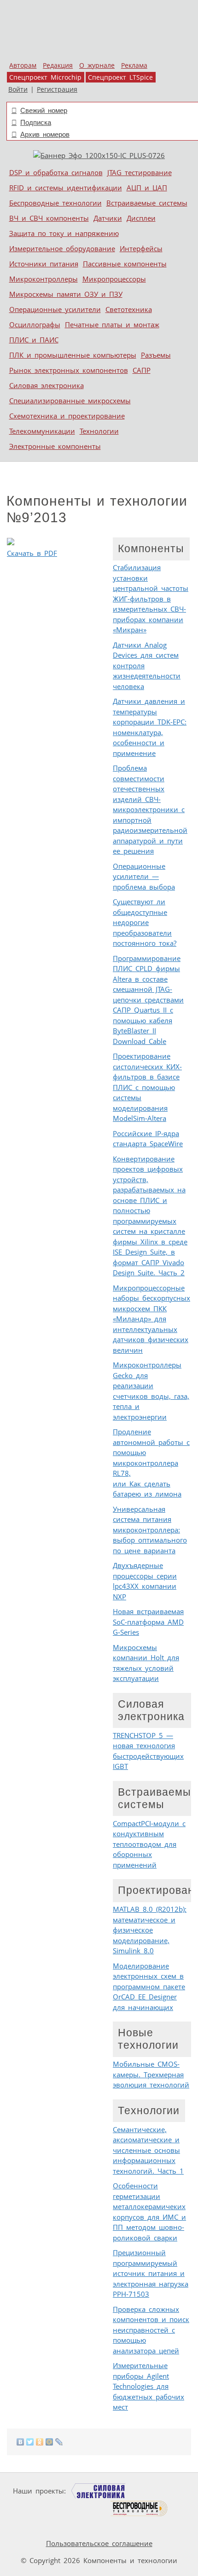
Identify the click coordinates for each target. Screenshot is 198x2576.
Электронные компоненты (55, 446)
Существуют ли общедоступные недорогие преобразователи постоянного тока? (145, 922)
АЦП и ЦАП (147, 188)
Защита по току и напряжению (64, 233)
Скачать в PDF (32, 553)
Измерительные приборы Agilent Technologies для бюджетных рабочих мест (148, 2386)
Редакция (58, 65)
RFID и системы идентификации (66, 188)
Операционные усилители (55, 309)
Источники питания (44, 264)
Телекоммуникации (42, 431)
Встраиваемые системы (147, 203)
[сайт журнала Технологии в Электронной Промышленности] (158, 2491)
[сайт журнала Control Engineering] (37, 2526)
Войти (18, 89)
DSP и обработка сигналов (56, 172)
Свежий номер (44, 110)
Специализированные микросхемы (70, 401)
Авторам (23, 65)
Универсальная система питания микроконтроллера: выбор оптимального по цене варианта (150, 1530)
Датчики (108, 218)
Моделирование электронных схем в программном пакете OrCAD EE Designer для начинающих (149, 1987)
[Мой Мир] (49, 2442)
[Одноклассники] (40, 2442)
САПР (142, 370)
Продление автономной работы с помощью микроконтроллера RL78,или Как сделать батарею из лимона (151, 1463)
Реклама (134, 65)
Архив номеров (45, 134)
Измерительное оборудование (62, 248)
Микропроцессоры (114, 279)
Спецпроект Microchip (45, 77)
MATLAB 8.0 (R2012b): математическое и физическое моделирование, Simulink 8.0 (150, 1930)
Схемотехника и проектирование (67, 416)
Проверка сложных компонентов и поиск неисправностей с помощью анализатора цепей (151, 2330)
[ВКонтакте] (20, 2442)
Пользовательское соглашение (99, 2543)
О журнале (97, 65)
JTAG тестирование (140, 172)
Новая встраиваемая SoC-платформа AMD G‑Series (148, 1622)
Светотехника (129, 309)
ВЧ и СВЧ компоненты (49, 218)
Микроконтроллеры (44, 279)
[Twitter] (30, 2442)
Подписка (36, 122)
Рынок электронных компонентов (69, 370)
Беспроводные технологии (55, 203)
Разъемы (156, 355)
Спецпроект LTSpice (120, 77)
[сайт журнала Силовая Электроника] (99, 2491)
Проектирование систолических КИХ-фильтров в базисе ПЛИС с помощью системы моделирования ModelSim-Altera (147, 1087)
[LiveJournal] (59, 2442)
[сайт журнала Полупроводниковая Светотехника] (66, 2508)
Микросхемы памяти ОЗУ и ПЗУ (66, 294)
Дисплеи (141, 218)
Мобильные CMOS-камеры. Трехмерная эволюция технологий (151, 2074)
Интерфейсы (141, 248)
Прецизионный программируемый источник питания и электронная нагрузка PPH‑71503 (151, 2273)
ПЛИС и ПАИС (34, 340)
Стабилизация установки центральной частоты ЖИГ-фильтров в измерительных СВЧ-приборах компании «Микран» (151, 598)
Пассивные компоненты (125, 264)
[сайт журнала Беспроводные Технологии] (139, 2508)
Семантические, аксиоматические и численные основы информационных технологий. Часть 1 (148, 2150)
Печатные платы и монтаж (112, 324)
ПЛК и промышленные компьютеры (73, 355)
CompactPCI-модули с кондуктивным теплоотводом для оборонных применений (149, 1844)
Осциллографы (35, 324)
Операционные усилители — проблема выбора (144, 876)
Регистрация (57, 89)
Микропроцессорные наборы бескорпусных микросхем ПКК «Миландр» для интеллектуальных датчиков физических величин (151, 1319)
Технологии (99, 431)
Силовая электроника (47, 385)
